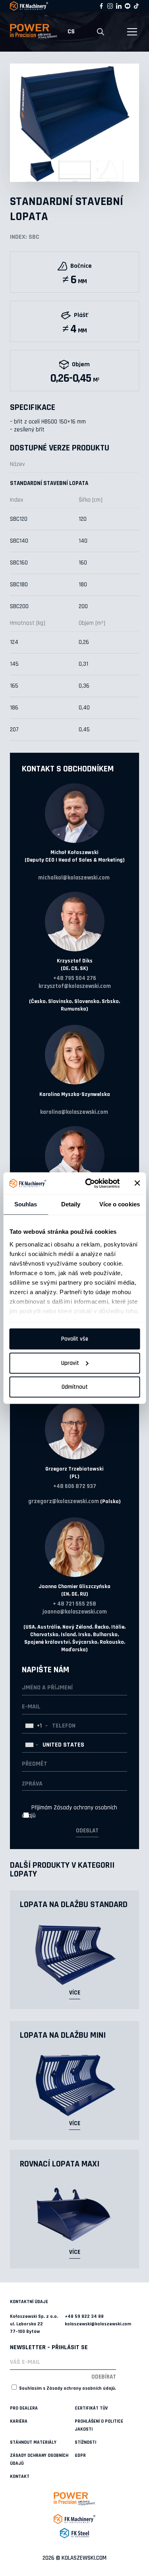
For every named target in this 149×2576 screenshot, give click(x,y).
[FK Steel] (74, 2533)
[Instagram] (110, 6)
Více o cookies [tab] (120, 1204)
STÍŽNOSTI (85, 2442)
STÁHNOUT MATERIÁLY (33, 2442)
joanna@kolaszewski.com (75, 1612)
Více (75, 1993)
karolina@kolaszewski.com (74, 1112)
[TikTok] (136, 6)
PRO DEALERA (24, 2408)
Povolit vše (75, 1339)
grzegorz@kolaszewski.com (64, 1501)
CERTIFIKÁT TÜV (91, 2408)
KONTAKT (20, 2476)
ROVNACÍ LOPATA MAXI (60, 2164)
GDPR (80, 2455)
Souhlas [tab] (26, 1204)
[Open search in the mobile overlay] (101, 32)
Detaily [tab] (71, 1204)
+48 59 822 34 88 (84, 2316)
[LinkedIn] (119, 6)
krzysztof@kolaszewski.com (75, 986)
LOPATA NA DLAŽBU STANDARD (74, 1905)
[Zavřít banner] (137, 1183)
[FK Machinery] (74, 2519)
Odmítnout (75, 1387)
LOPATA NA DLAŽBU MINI (63, 2035)
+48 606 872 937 (75, 1486)
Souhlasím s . (67, 2388)
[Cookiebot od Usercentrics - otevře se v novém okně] (89, 1183)
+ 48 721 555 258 (74, 1604)
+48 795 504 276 (75, 978)
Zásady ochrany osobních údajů (81, 2388)
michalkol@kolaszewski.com (74, 878)
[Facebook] (101, 6)
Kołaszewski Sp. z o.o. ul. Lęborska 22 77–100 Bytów (34, 2324)
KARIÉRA (19, 2421)
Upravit (70, 1363)
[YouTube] (128, 6)
